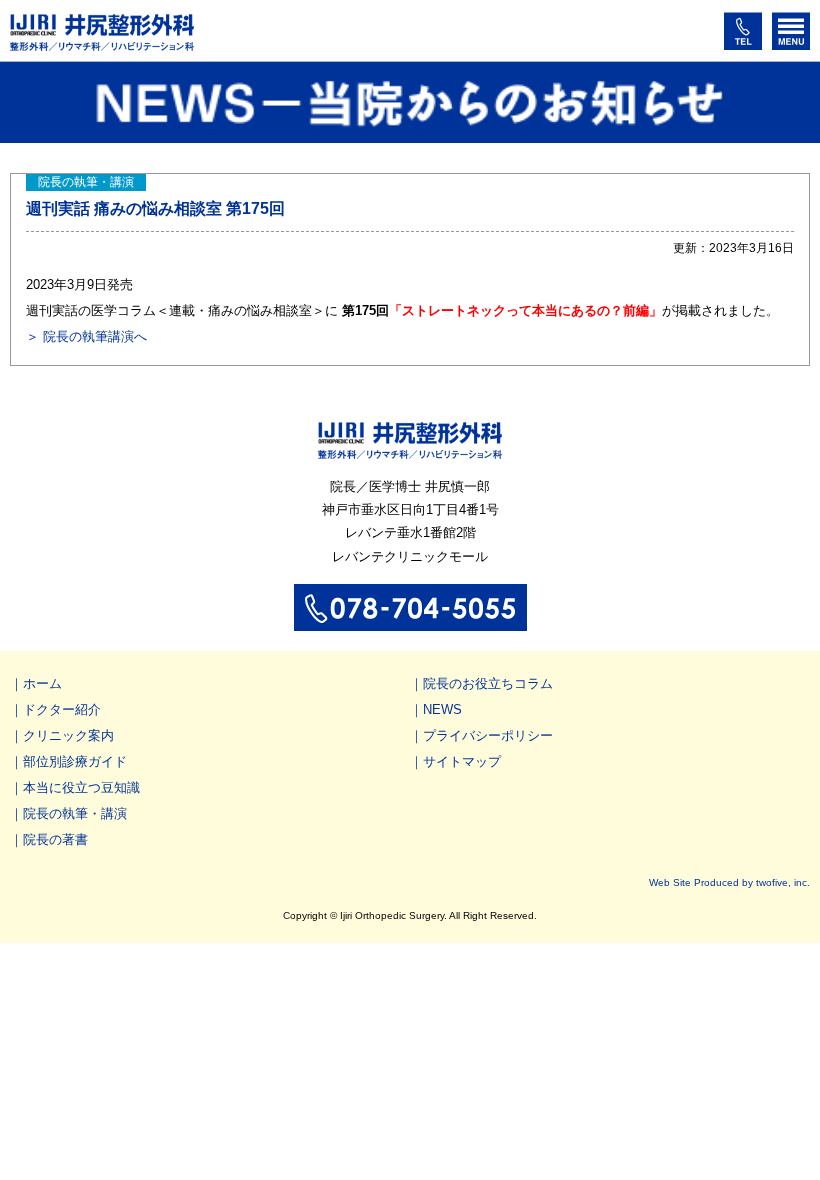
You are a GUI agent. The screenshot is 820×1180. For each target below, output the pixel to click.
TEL (743, 31)
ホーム (42, 683)
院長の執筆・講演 (75, 813)
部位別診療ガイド (75, 761)
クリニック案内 (68, 735)
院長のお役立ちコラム (488, 683)
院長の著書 (55, 839)
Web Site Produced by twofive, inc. (729, 882)
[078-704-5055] (410, 621)
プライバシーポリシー (488, 735)
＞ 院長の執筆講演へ (86, 336)
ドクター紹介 (62, 709)
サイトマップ (462, 761)
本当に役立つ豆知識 (81, 787)
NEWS (442, 709)
